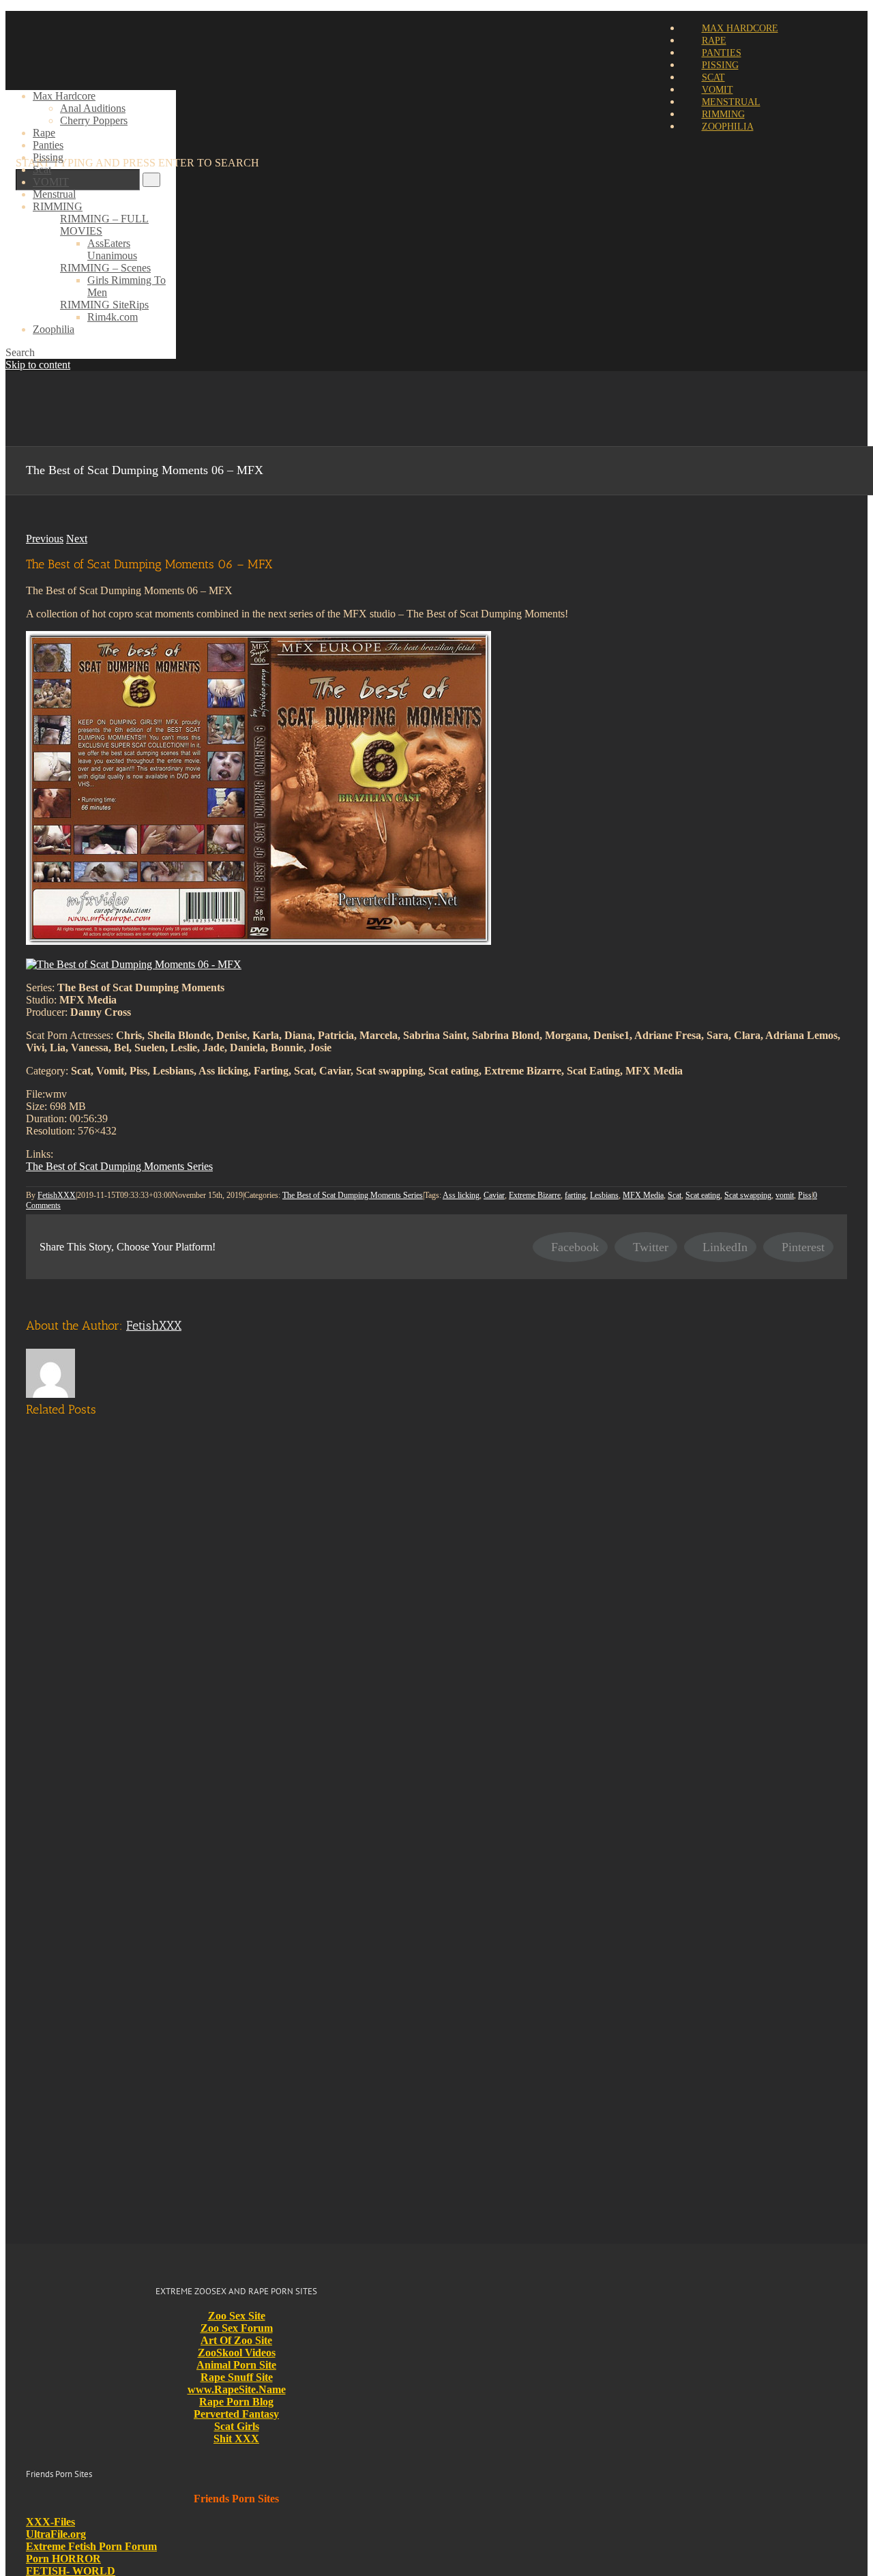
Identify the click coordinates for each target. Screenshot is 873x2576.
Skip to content (38, 365)
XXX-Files (50, 2522)
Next (77, 539)
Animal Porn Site (236, 2365)
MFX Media (643, 1195)
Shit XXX (236, 2439)
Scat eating (703, 1195)
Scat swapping (748, 1195)
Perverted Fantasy (236, 2414)
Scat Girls (237, 2426)
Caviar (494, 1195)
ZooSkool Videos (237, 2353)
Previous (45, 539)
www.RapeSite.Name (237, 2389)
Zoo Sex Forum (237, 2328)
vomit (785, 1195)
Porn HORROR (63, 2559)
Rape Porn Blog (236, 2402)
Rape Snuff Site (237, 2377)
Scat (675, 1195)
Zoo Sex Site (237, 2316)
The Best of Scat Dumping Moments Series (119, 1166)
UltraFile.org (56, 2534)
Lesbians (604, 1195)
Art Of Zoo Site (236, 2340)
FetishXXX (57, 1195)
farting (575, 1195)
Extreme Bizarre (535, 1195)
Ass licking (461, 1195)
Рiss (805, 1195)
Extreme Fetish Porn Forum (91, 2546)
